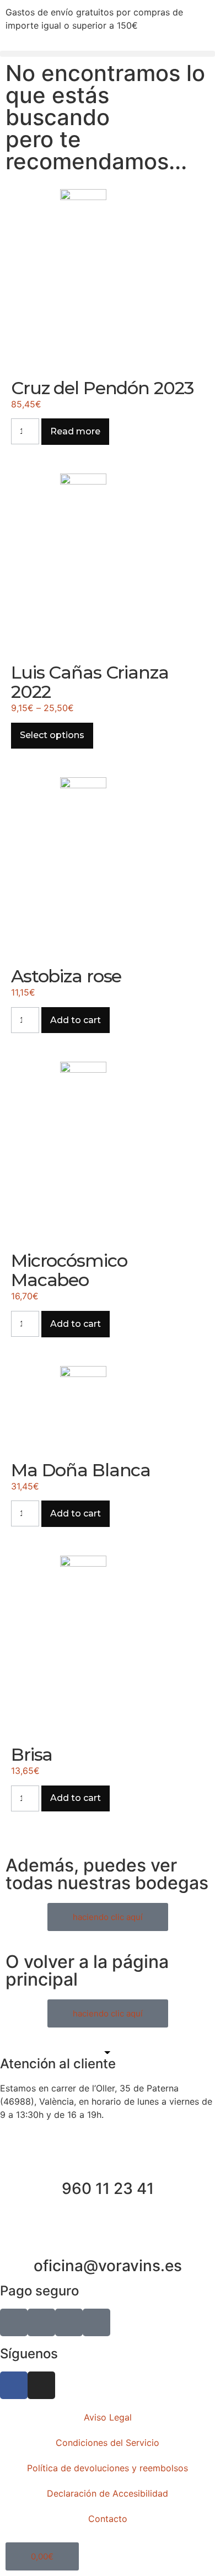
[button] (108, 54)
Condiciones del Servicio (108, 2443)
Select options (52, 735)
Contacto (108, 2519)
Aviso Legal (108, 2417)
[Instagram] (41, 2385)
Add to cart (76, 1020)
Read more (75, 431)
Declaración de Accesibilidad (108, 2493)
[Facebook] (14, 2385)
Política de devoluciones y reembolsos (108, 2468)
